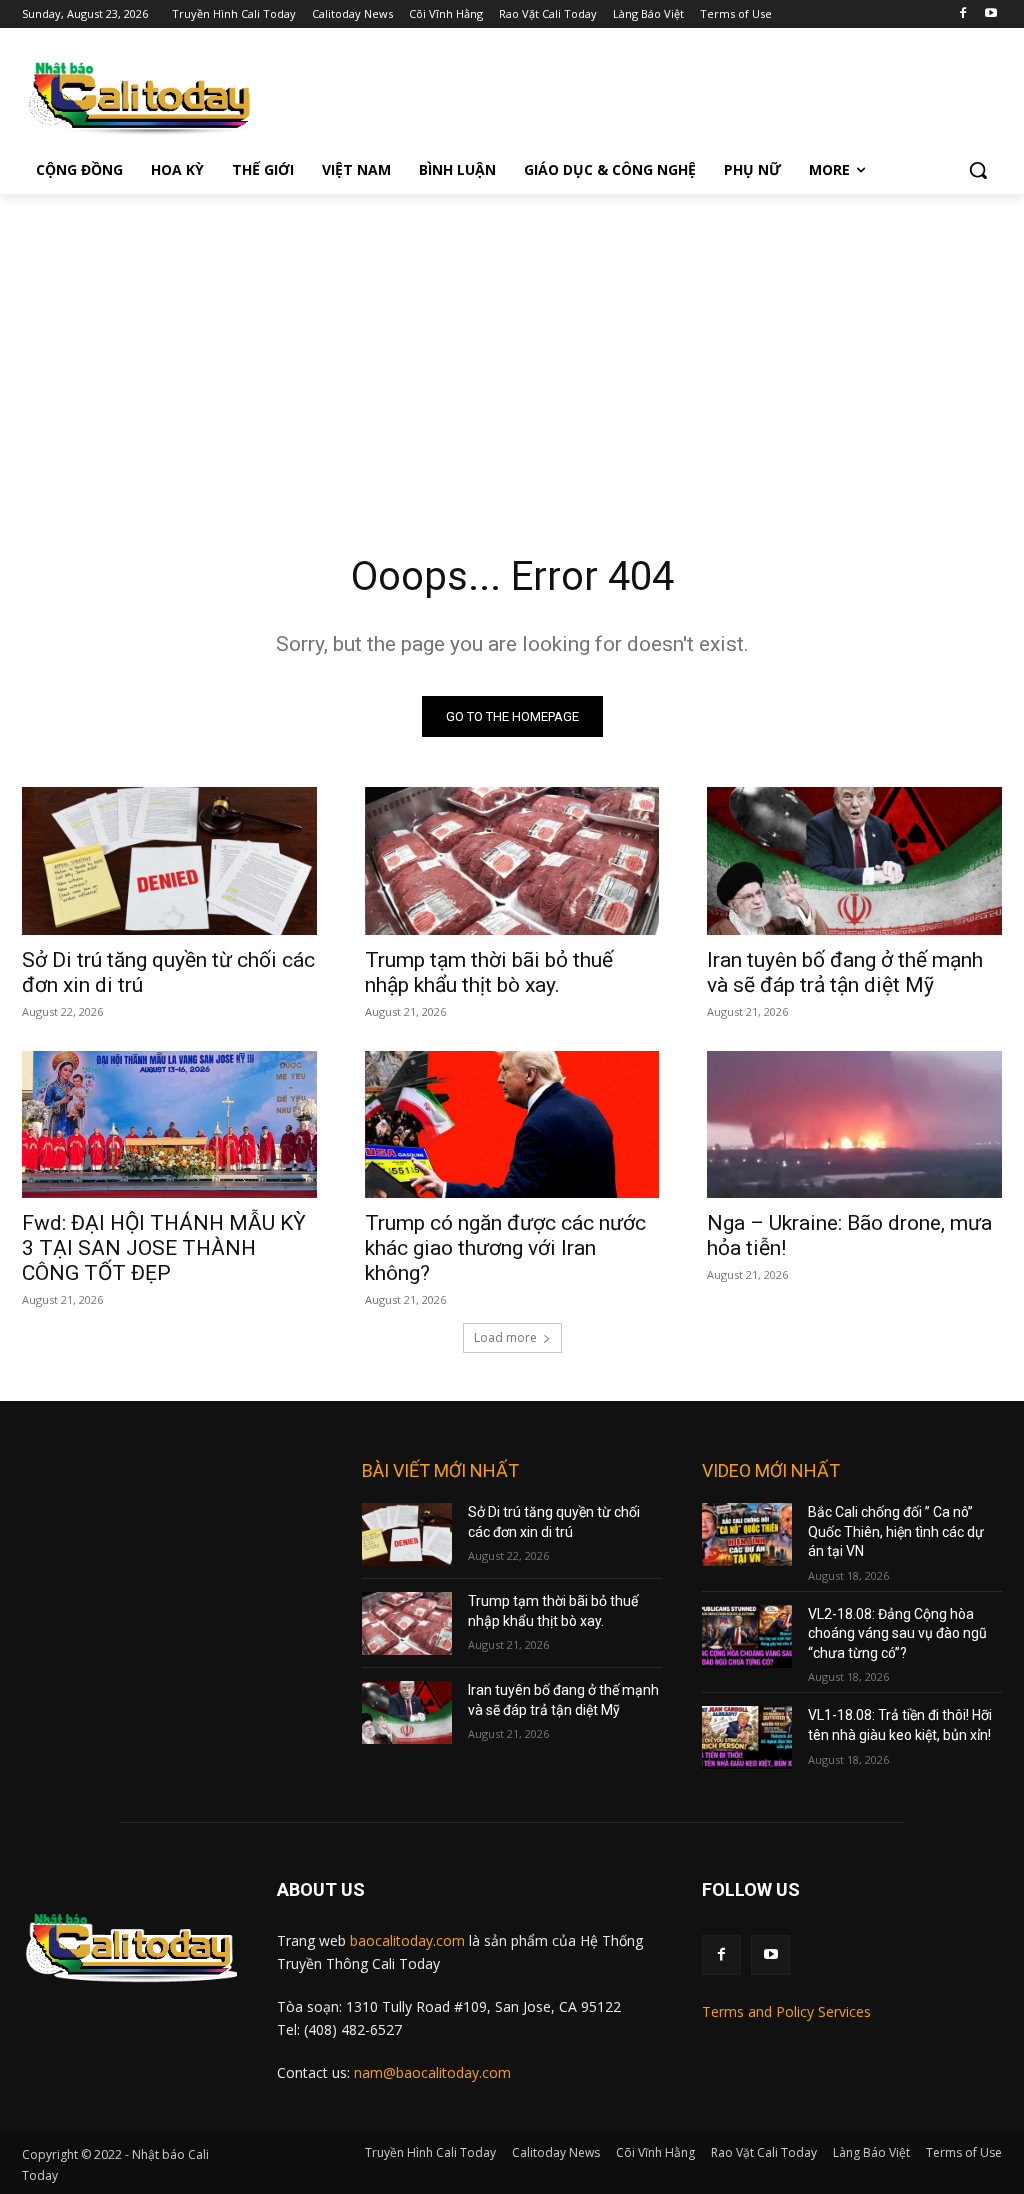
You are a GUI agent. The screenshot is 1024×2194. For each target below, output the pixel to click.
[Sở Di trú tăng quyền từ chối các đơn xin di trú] (169, 860)
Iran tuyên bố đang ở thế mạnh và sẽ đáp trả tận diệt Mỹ (845, 972)
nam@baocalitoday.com (432, 2072)
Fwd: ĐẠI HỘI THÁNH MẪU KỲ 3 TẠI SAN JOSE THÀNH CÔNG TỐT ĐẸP (164, 1248)
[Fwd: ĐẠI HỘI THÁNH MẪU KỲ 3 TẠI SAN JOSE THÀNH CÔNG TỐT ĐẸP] (169, 1124)
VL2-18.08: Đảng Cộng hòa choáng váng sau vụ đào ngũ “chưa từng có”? (897, 1633)
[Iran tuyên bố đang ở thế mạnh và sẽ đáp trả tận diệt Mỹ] (854, 860)
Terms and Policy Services (786, 2011)
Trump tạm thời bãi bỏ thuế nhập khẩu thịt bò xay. (489, 972)
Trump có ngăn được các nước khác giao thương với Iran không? (505, 1248)
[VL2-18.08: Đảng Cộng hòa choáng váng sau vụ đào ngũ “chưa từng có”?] (747, 1636)
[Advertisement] (512, 344)
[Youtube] (990, 14)
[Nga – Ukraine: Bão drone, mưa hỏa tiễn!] (854, 1124)
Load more (505, 1337)
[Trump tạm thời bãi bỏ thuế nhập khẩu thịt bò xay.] (512, 860)
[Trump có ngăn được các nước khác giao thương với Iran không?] (512, 1124)
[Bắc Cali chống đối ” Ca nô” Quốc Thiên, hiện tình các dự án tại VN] (747, 1534)
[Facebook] (962, 14)
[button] (978, 170)
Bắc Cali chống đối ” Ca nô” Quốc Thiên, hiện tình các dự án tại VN (896, 1531)
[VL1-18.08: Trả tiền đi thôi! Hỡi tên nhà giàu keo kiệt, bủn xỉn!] (747, 1737)
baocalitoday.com (407, 1940)
